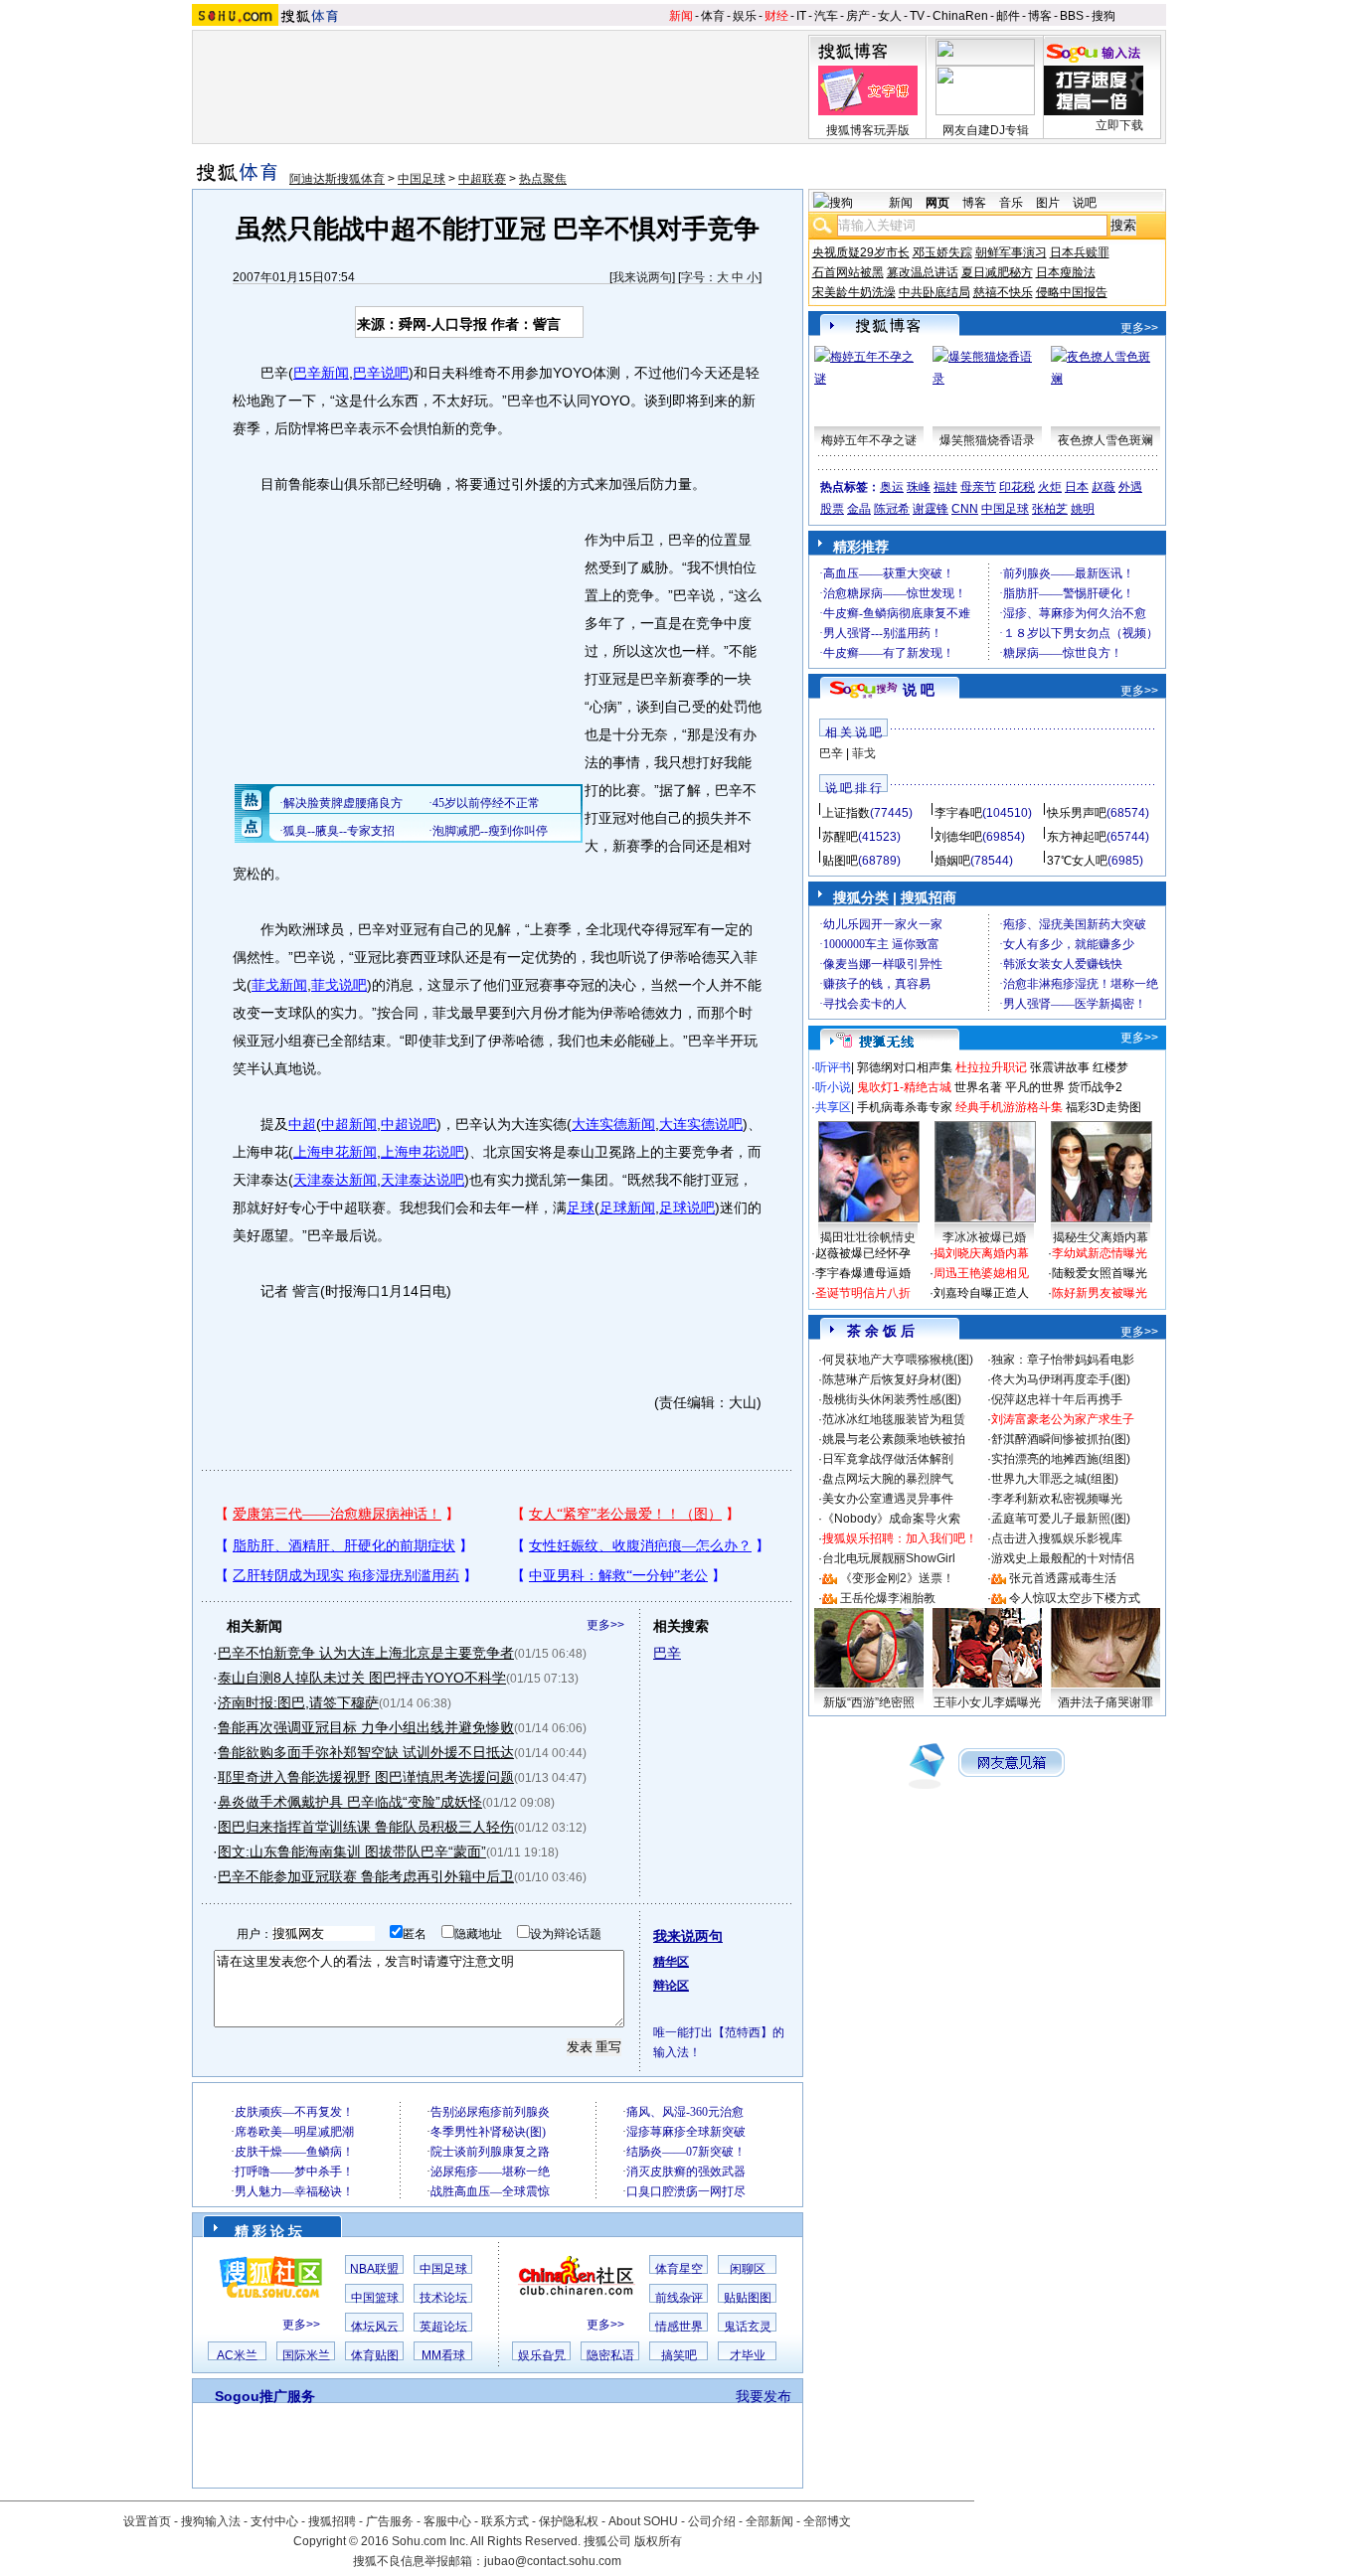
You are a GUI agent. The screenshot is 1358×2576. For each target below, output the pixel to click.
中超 (302, 1124)
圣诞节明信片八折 (863, 1293)
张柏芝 (1050, 509)
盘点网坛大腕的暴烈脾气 (888, 1479)
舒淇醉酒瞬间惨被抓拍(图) (1061, 1439)
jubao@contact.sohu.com (553, 2561)
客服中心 (447, 2521)
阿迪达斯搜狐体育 (337, 179)
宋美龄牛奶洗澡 (854, 292)
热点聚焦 (543, 179)
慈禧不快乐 (1003, 292)
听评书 (833, 1067)
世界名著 (978, 1087)
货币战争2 (1095, 1087)
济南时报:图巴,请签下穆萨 (298, 1702)
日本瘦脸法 (1066, 272)
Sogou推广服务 (265, 2396)
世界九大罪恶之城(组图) (1055, 1479)
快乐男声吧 (1077, 813)
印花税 (1017, 487)
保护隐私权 (569, 2521)
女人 (890, 16)
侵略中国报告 (1072, 292)
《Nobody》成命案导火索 (891, 1519)
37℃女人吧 (1077, 861)
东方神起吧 (1077, 837)
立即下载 (1119, 125)
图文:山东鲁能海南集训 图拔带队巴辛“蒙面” (352, 1851)
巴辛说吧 (381, 373)
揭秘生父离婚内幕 (1101, 1237)
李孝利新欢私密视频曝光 (1057, 1499)
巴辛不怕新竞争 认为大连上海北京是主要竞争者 (366, 1653)
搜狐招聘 (332, 2521)
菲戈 (864, 753)
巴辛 (667, 1653)
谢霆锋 (931, 509)
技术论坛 (443, 2298)
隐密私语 (610, 2355)
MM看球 (443, 2355)
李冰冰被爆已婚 (984, 1237)
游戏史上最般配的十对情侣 (1063, 1558)
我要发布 (764, 2396)
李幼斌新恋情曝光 (1100, 1253)
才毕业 (748, 2355)
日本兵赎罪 (1080, 252)
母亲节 (978, 487)
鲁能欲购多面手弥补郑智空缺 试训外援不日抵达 (366, 1752)
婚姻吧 (952, 861)
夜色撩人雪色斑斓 (1105, 440)
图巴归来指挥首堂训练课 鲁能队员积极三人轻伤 (366, 1827)
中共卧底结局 (934, 292)
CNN (965, 509)
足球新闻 (627, 1207)
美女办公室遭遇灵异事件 (888, 1499)
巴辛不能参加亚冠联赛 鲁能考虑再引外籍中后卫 (366, 1876)
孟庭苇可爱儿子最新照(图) (1061, 1519)
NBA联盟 (374, 2269)
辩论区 (671, 1986)
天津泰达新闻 (335, 1180)
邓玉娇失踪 (942, 252)
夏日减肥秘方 (997, 272)
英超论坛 (443, 2327)
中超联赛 (482, 179)
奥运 (892, 487)
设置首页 (147, 2521)
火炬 (1050, 487)
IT (801, 16)
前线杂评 (679, 2298)
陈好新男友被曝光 (1100, 1293)
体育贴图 (375, 2355)
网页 (937, 203)
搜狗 (1103, 16)
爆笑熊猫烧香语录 (987, 440)
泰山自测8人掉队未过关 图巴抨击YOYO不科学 (362, 1678)
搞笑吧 (679, 2355)
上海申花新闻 (335, 1152)
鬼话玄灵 (748, 2327)
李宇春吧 (958, 813)
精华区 (671, 1962)
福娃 (945, 487)
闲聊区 (748, 2269)
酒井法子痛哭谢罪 (1105, 1702)
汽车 (826, 16)
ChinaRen (960, 16)
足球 (581, 1207)
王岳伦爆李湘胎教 (888, 1598)
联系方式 (505, 2521)
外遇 (1130, 487)
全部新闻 (769, 2521)
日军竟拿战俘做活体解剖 (888, 1459)
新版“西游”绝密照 (869, 1702)
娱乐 (745, 16)
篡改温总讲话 (923, 272)
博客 (1040, 16)
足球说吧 (687, 1207)
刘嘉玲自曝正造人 (981, 1293)
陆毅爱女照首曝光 (1100, 1273)
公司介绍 (712, 2521)
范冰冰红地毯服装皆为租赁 (894, 1419)
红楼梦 (1110, 1067)
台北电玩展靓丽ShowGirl (889, 1558)
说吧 (1085, 203)
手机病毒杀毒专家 (905, 1107)
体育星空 (679, 2269)
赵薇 (1103, 487)
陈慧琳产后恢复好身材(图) (892, 1379)
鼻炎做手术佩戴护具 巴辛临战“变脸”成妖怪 (350, 1802)
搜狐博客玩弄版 (868, 130)
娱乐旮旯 (542, 2355)
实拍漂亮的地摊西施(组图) (1061, 1459)
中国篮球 (375, 2298)
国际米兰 (306, 2355)
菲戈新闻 (279, 985)
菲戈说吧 (339, 985)
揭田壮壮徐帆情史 (868, 1237)
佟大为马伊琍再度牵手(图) (1061, 1379)
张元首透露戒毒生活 (1063, 1578)
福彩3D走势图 (1103, 1107)
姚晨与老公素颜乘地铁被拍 (894, 1439)
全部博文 (827, 2521)
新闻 (681, 16)
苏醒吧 (840, 837)
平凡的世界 (1035, 1087)
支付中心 (274, 2521)
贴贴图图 (748, 2298)
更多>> (605, 1625)
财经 (776, 16)
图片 (1048, 203)
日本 (1077, 487)
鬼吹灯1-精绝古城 (904, 1087)
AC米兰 (237, 2355)
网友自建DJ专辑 (986, 130)
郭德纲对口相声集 (905, 1067)
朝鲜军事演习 (1011, 252)
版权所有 (658, 2541)
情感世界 (679, 2327)
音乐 (1011, 203)
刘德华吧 (958, 837)
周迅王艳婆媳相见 (981, 1273)
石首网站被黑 (848, 272)
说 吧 (919, 690)
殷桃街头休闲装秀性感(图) (892, 1399)
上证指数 (846, 813)
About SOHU (643, 2521)
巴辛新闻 (321, 373)
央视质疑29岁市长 (861, 252)
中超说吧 (409, 1124)
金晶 (859, 509)
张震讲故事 (1060, 1067)
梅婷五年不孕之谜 (869, 440)
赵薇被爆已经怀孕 (863, 1253)
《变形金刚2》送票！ (897, 1578)
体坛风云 (375, 2327)
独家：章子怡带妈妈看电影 (1063, 1360)
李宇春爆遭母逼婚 (863, 1273)
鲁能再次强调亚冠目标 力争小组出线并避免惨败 (366, 1727)
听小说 (833, 1087)
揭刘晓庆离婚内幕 (981, 1253)
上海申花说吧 (423, 1152)
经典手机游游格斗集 (1009, 1107)
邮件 (1008, 16)
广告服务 (390, 2521)
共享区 (833, 1107)
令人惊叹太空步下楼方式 (1075, 1598)
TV (917, 16)
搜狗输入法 (211, 2521)
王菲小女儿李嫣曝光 (987, 1702)
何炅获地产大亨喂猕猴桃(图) (898, 1360)
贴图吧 (840, 861)
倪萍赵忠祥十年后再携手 (1057, 1399)
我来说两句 (642, 277)
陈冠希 (892, 509)
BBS (1072, 16)
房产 (858, 16)
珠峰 (919, 487)
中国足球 (422, 179)
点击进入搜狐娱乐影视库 (1057, 1538)
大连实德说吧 (701, 1124)
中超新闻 (349, 1124)
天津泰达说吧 (423, 1180)
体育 (713, 16)
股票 (832, 509)
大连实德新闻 (613, 1124)
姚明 (1083, 509)
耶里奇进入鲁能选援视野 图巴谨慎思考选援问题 (366, 1777)
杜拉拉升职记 (991, 1067)
